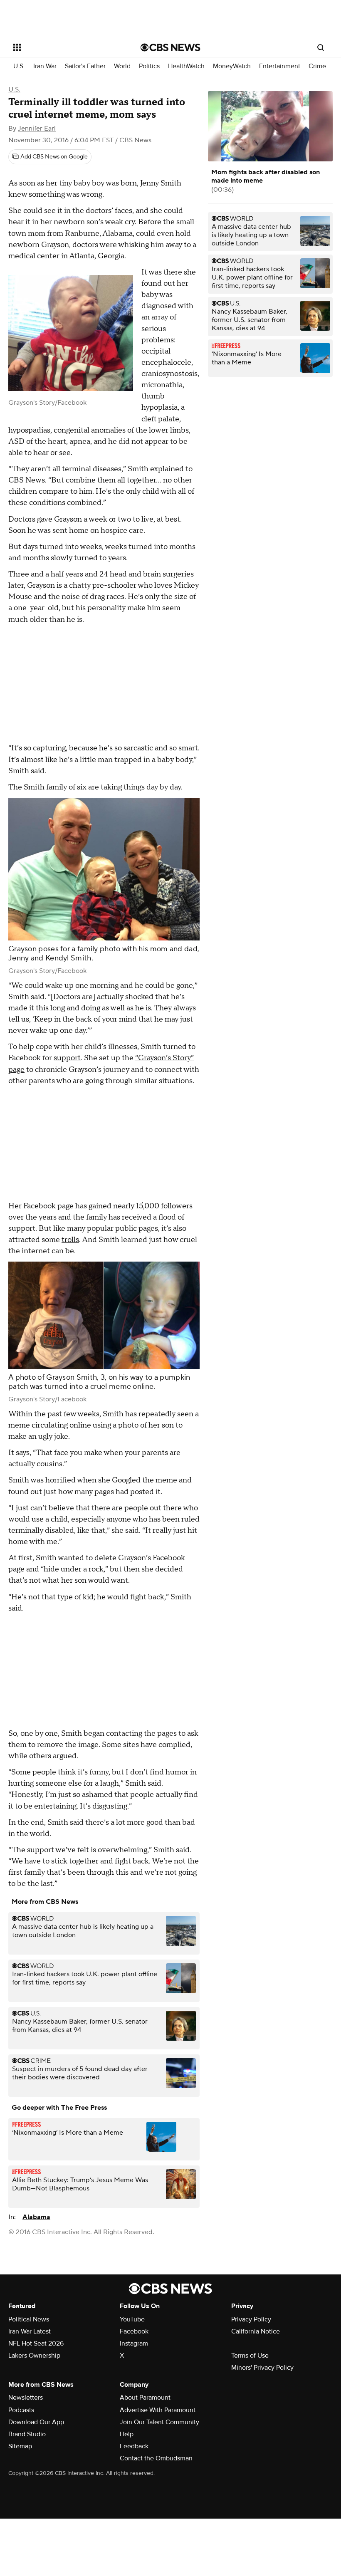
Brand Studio (27, 2434)
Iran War (45, 66)
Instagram (134, 2343)
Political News (29, 2319)
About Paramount (145, 2398)
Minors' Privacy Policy (262, 2368)
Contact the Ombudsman (156, 2458)
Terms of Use (250, 2356)
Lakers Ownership (34, 2356)
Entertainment (280, 66)
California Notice (256, 2331)
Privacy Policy (251, 2319)
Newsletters (26, 2398)
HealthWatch (186, 66)
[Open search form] (321, 47)
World (122, 66)
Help (127, 2434)
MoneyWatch (232, 66)
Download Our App (36, 2422)
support (67, 1058)
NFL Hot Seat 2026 (36, 2343)
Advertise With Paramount (158, 2410)
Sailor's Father (85, 66)
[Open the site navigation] (66, 47)
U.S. (19, 66)
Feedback (134, 2446)
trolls (70, 1240)
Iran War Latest (30, 2331)
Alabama (36, 2217)
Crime (317, 66)
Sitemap (20, 2446)
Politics (149, 66)
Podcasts (21, 2410)
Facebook (134, 2331)
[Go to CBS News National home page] (170, 47)
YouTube (132, 2319)
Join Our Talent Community (159, 2422)
